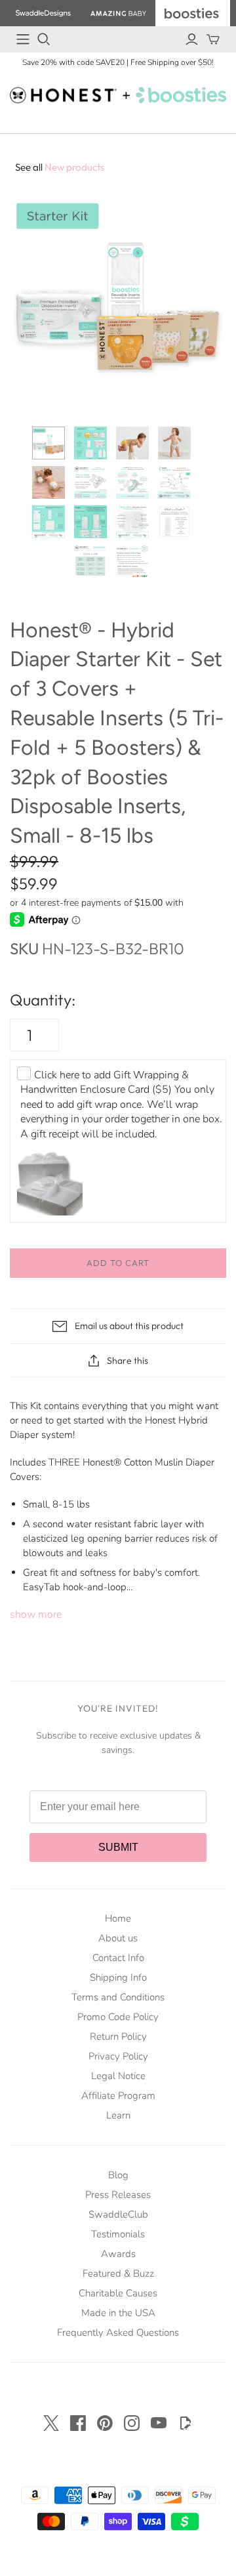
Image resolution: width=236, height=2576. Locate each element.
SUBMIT (118, 1847)
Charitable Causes (118, 2293)
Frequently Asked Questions (118, 2333)
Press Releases (118, 2195)
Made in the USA (118, 2313)
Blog (118, 2175)
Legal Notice (118, 2076)
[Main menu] (23, 39)
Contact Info (118, 1958)
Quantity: (43, 1000)
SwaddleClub (118, 2214)
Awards (118, 2254)
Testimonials (118, 2234)
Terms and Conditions (118, 1997)
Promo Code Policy (118, 2017)
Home (118, 1918)
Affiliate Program (118, 2096)
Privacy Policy (118, 2056)
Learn (118, 2115)
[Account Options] (192, 39)
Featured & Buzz (118, 2273)
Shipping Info (118, 1977)
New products (60, 167)
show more (36, 1615)
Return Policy (118, 2037)
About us (118, 1938)
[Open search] (44, 39)
